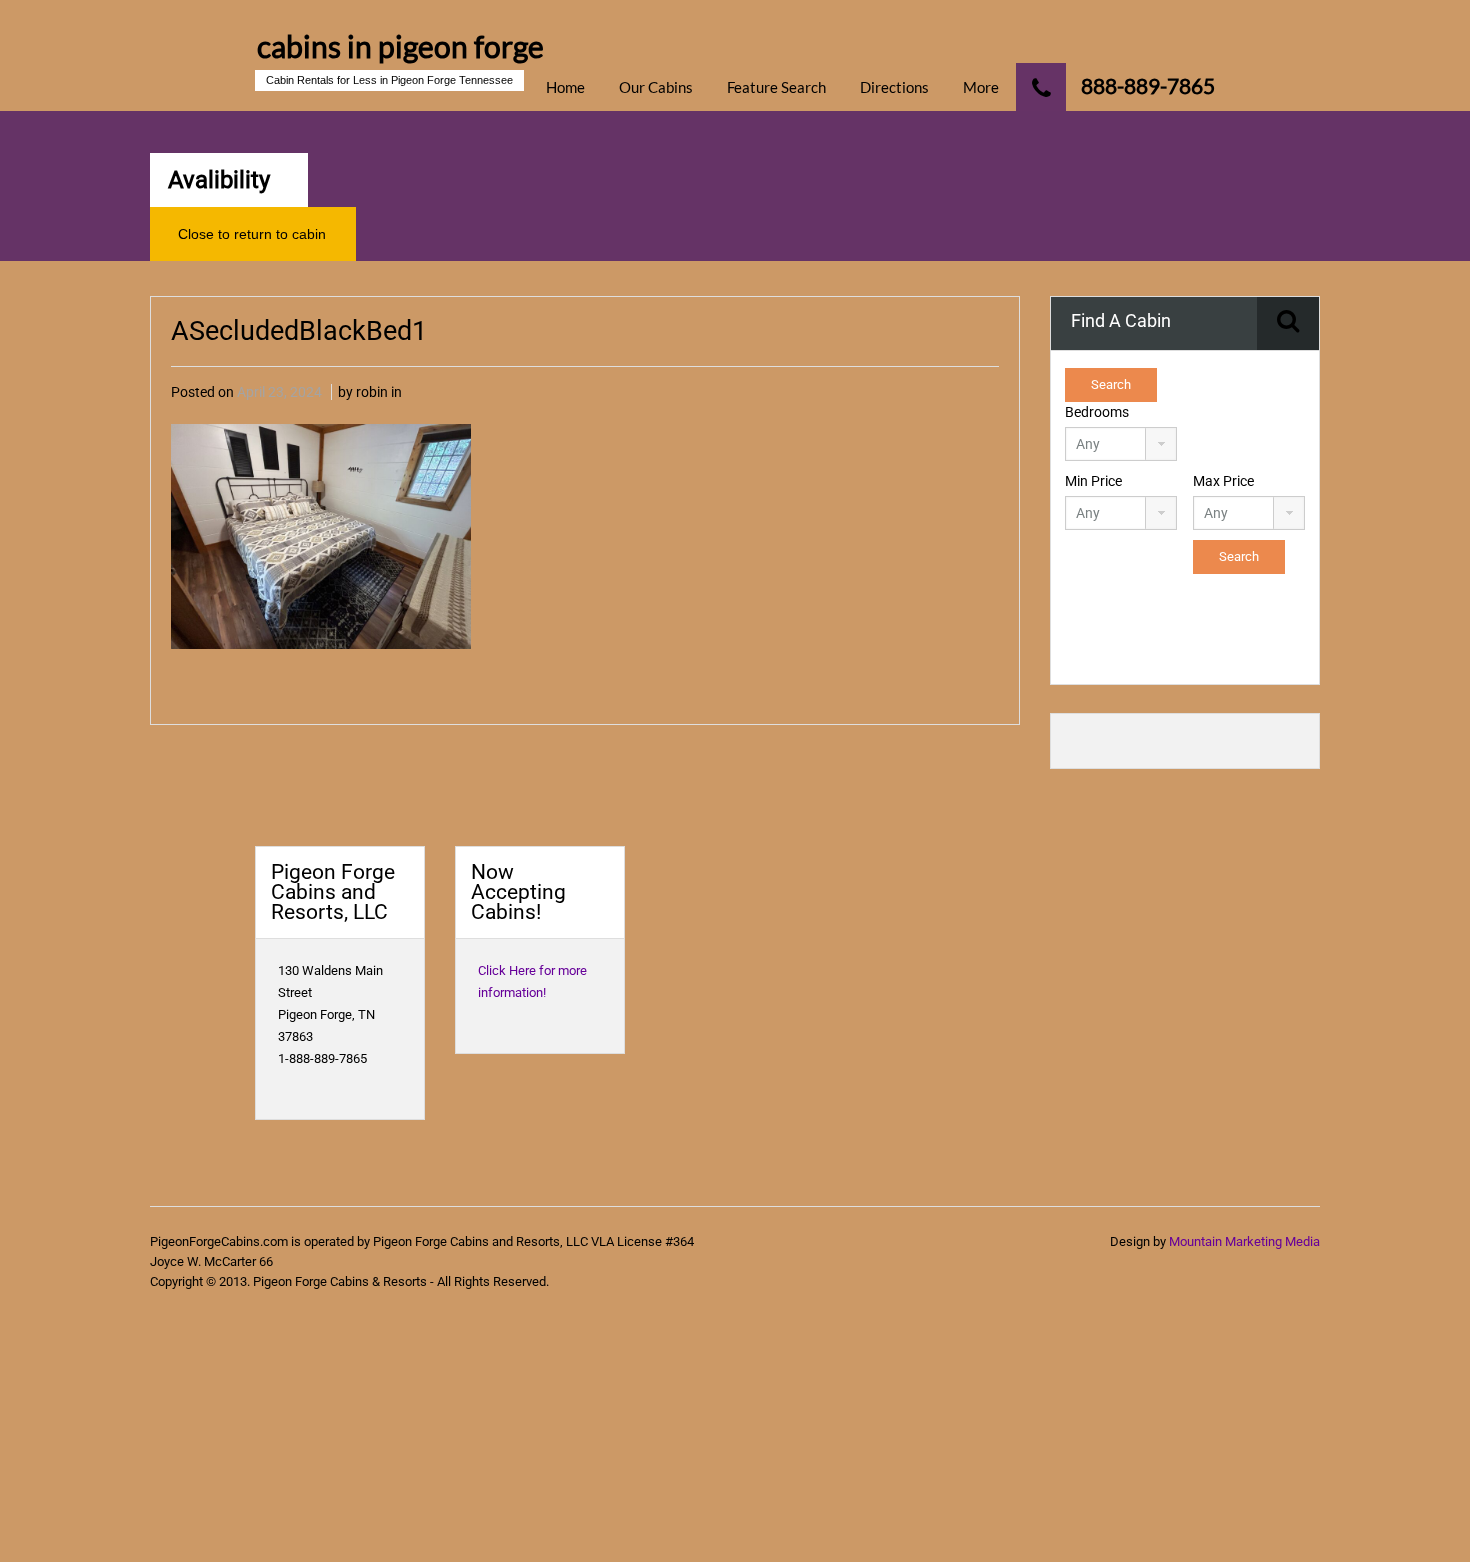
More (981, 87)
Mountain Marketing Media (1244, 1241)
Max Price (1223, 481)
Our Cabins (656, 87)
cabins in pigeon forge (400, 46)
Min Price (1093, 481)
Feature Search (776, 87)
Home (565, 87)
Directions (894, 87)
